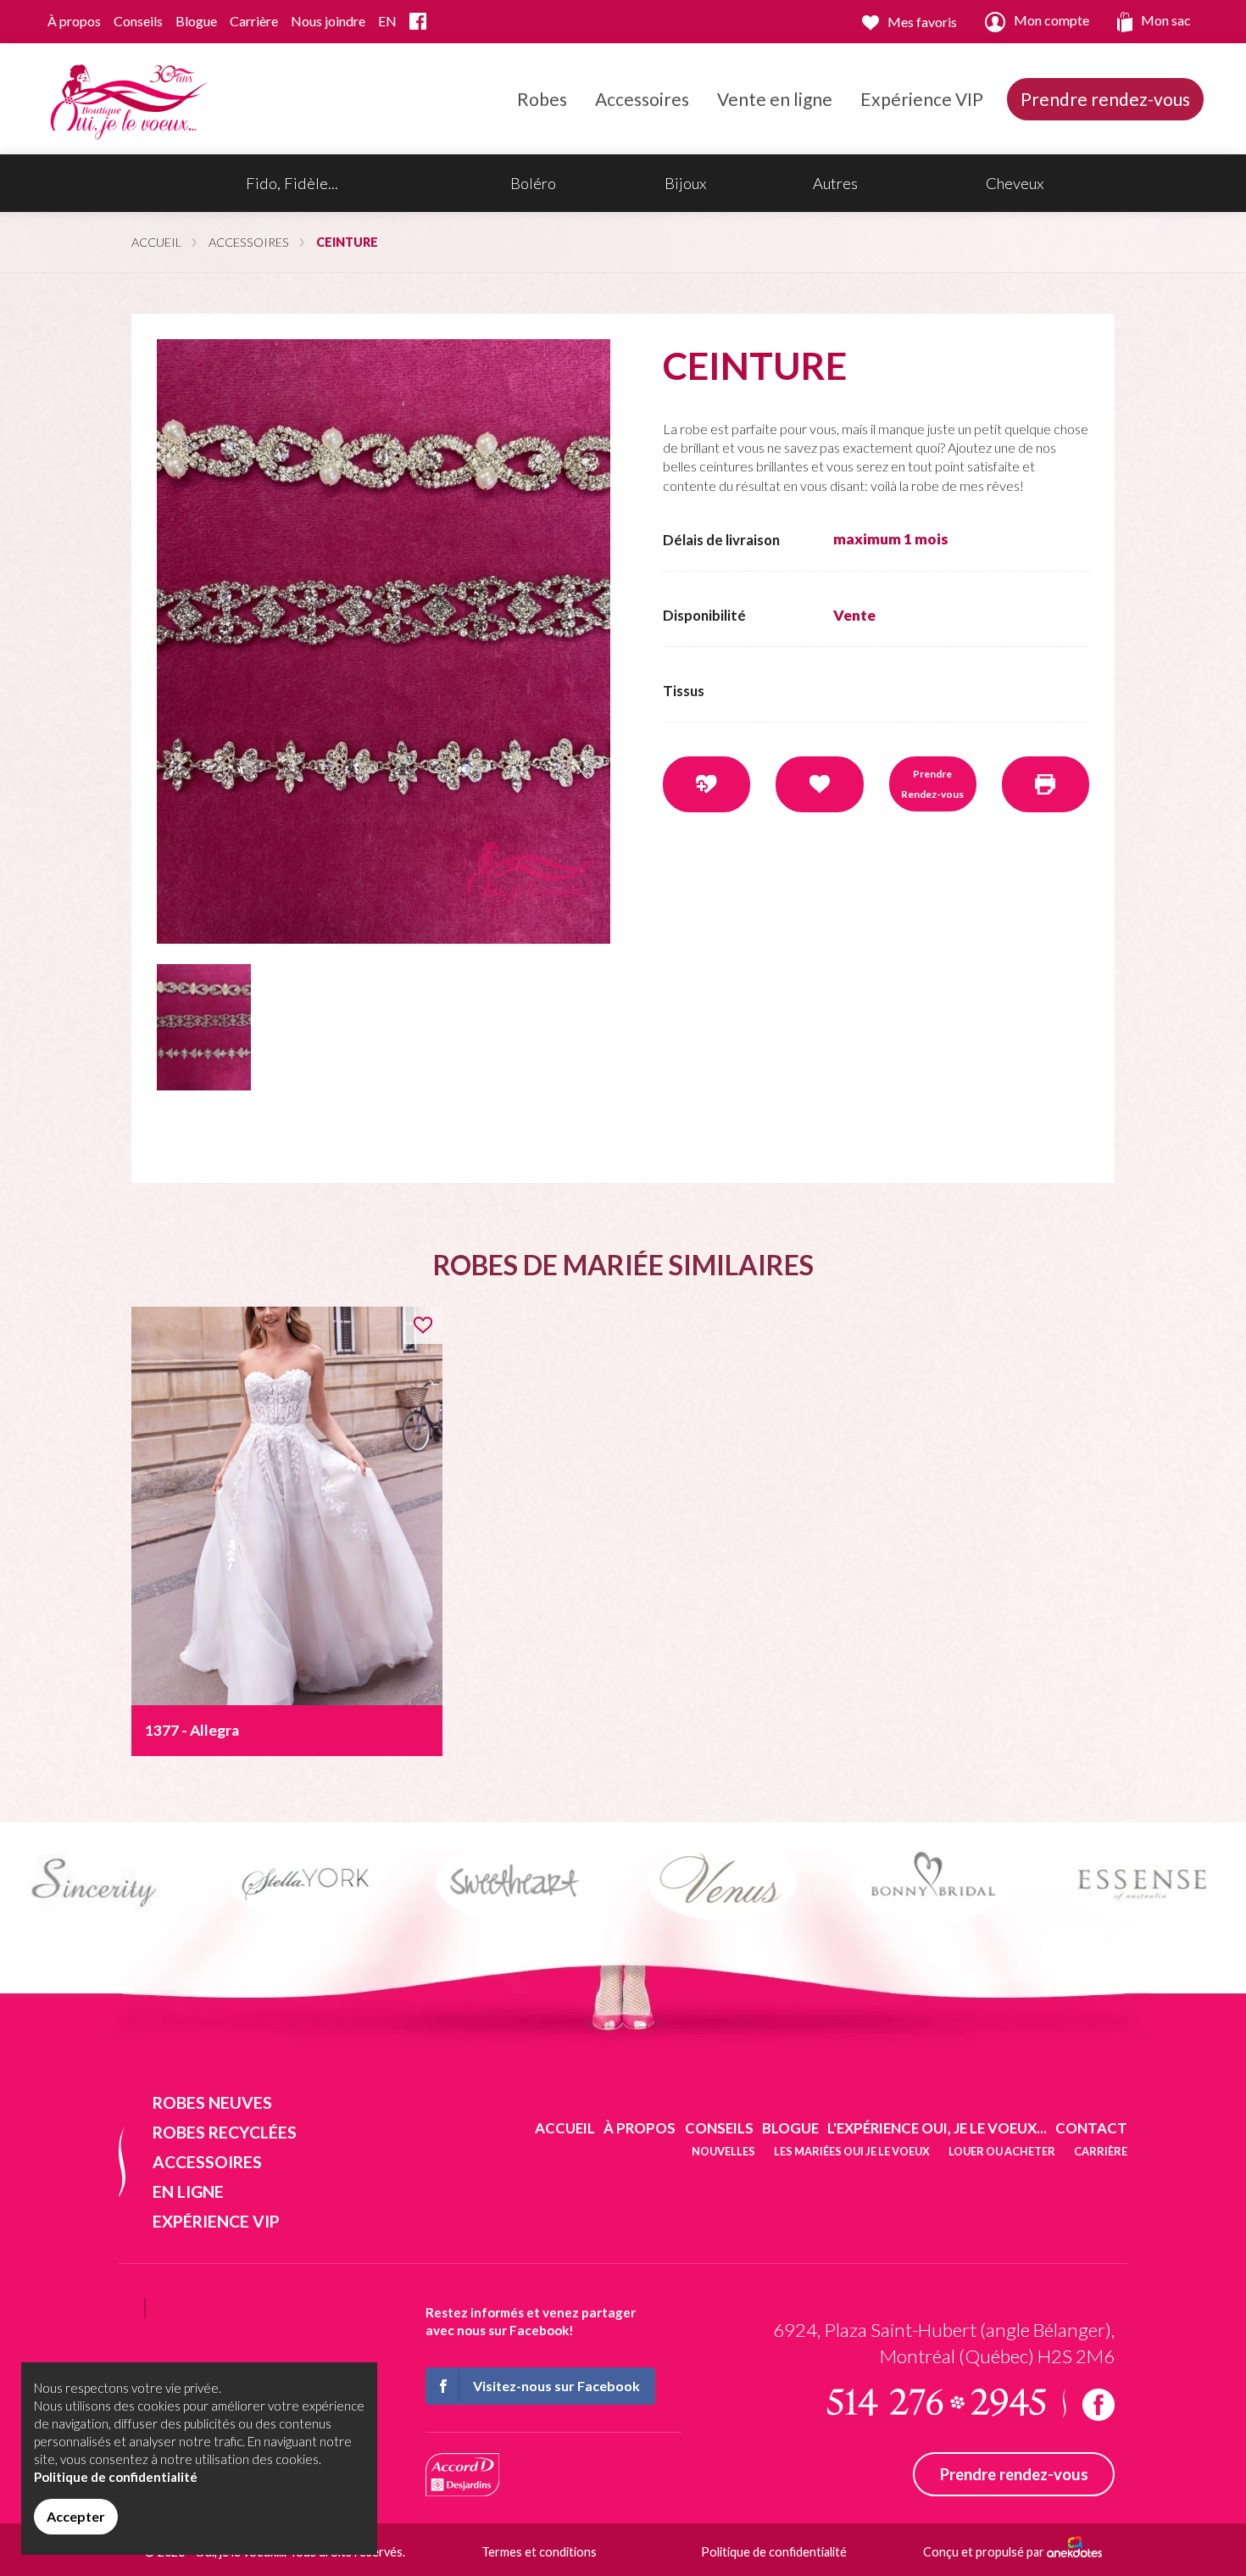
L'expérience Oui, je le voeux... (937, 2128)
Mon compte (1051, 20)
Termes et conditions (539, 2552)
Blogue (196, 21)
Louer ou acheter (1002, 2151)
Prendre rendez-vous (1105, 99)
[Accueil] (126, 97)
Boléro (533, 183)
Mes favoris (922, 22)
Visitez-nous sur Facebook (556, 2386)
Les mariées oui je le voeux (852, 2151)
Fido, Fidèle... (292, 183)
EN (387, 21)
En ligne (188, 2191)
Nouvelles (723, 2151)
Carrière (254, 21)
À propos (74, 21)
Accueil (156, 242)
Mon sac (1166, 20)
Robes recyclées (225, 2132)
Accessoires (642, 99)
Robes (542, 99)
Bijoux (685, 183)
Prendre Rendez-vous (932, 784)
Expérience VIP (922, 99)
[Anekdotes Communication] (1074, 2552)
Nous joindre (328, 21)
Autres (835, 183)
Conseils (138, 21)
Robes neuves (212, 2102)
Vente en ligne (775, 99)
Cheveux (1015, 183)
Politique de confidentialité (774, 2552)
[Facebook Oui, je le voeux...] (418, 22)
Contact (1091, 2128)
